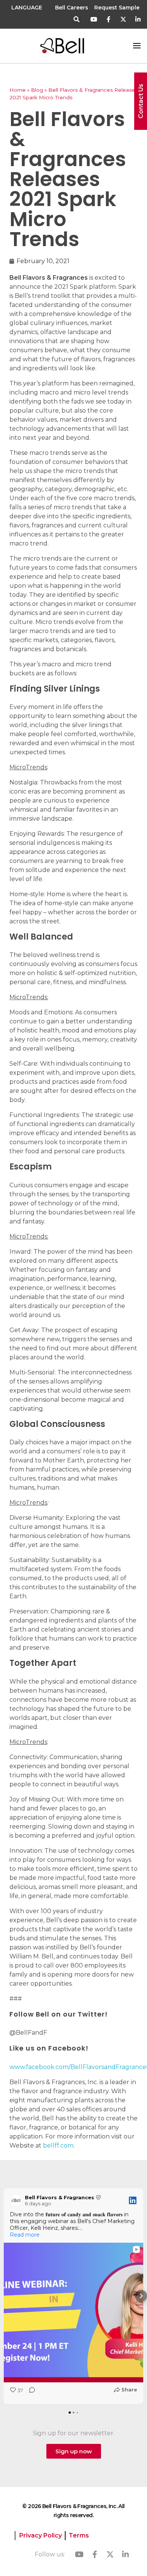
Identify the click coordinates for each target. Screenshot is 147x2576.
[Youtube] (94, 19)
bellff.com (58, 2145)
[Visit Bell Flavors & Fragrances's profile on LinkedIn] (16, 2200)
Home (18, 90)
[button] (77, 20)
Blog (37, 90)
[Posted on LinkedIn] (133, 2200)
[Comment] (30, 2392)
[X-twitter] (123, 19)
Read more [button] (25, 2235)
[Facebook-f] (109, 19)
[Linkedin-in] (138, 19)
